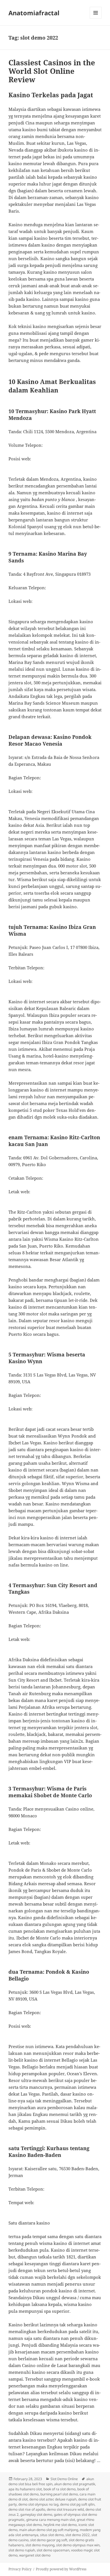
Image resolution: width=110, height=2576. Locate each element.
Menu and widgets (96, 19)
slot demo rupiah (22, 2550)
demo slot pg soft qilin (77, 2504)
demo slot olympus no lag (38, 2504)
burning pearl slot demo (59, 2494)
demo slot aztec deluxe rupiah (53, 2499)
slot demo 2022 (78, 2535)
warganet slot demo (35, 2555)
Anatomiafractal (34, 13)
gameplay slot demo (36, 2514)
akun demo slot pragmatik (75, 2484)
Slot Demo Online (64, 2479)
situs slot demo (52, 2535)
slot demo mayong (40, 2545)
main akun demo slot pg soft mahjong (49, 2530)
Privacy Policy (20, 2569)
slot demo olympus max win (78, 2545)
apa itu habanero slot (25, 2489)
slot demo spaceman (53, 2550)
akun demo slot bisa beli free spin (51, 2481)
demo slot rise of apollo (27, 2509)
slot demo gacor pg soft (49, 2540)
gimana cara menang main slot (51, 2520)
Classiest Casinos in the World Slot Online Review (52, 71)
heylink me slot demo (60, 2525)
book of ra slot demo (60, 2489)
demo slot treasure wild (65, 2509)
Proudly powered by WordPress (61, 2569)
